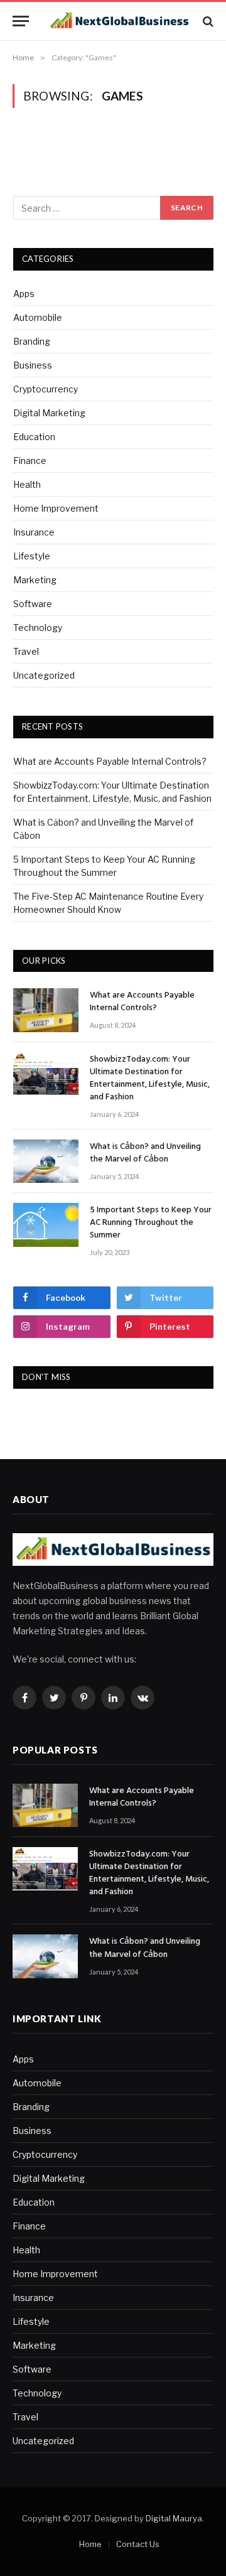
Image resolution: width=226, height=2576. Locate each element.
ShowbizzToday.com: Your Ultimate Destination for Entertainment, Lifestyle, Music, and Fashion (150, 1078)
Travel (26, 651)
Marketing (35, 580)
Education (34, 437)
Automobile (38, 317)
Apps (24, 294)
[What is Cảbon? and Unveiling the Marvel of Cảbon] (46, 1161)
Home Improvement (56, 508)
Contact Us (138, 2544)
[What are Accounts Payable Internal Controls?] (46, 1010)
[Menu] (21, 21)
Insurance (34, 532)
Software (33, 604)
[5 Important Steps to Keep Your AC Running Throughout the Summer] (46, 1225)
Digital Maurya (174, 2518)
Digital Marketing (49, 413)
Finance (30, 461)
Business (33, 365)
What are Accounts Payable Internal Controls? (110, 761)
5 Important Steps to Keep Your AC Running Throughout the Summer (151, 1223)
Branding (32, 341)
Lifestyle (32, 556)
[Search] (207, 21)
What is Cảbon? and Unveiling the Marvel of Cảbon (145, 1153)
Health (27, 484)
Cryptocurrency (46, 389)
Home (90, 2544)
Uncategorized (44, 675)
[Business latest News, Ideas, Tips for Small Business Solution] (119, 21)
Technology (38, 628)
